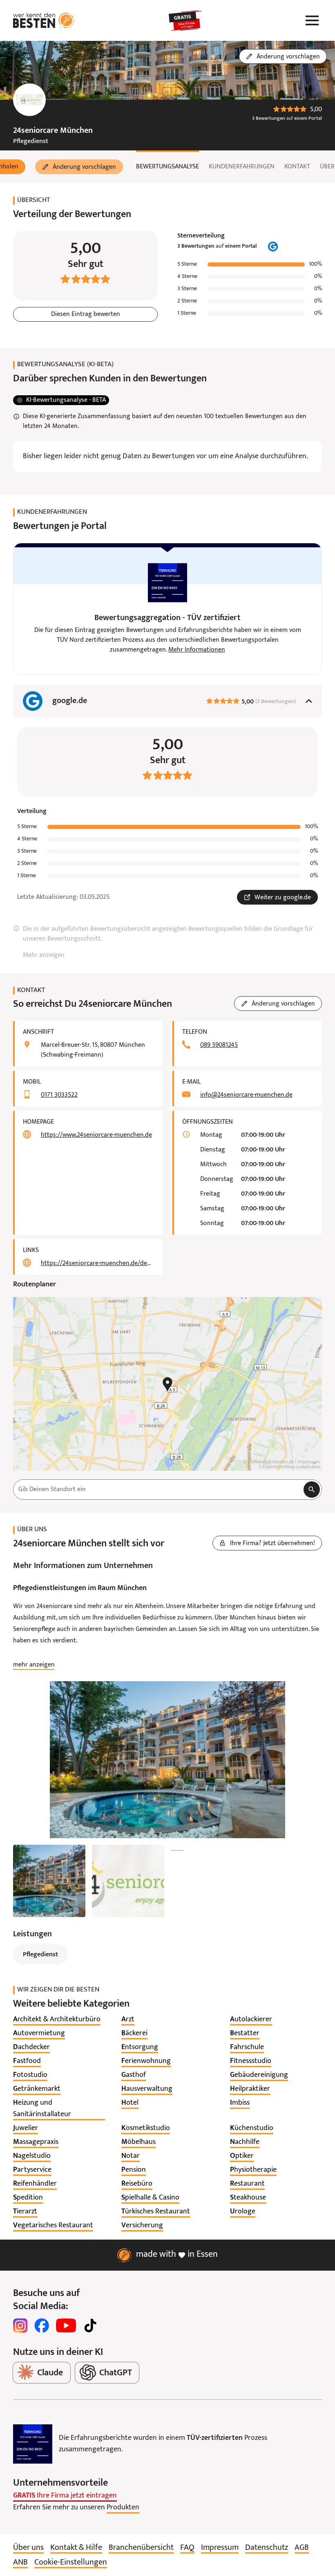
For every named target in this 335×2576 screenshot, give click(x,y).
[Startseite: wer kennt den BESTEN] (44, 20)
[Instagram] (20, 2325)
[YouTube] (66, 2325)
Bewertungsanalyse (167, 167)
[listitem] (57, 2020)
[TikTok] (90, 2325)
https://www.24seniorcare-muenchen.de (96, 1135)
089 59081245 (219, 1045)
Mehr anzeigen (44, 955)
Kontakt (297, 167)
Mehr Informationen (197, 650)
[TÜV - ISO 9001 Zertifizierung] (33, 2444)
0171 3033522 (59, 1095)
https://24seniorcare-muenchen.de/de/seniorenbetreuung (97, 1263)
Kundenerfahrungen (242, 167)
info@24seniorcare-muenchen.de (246, 1095)
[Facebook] (42, 2325)
